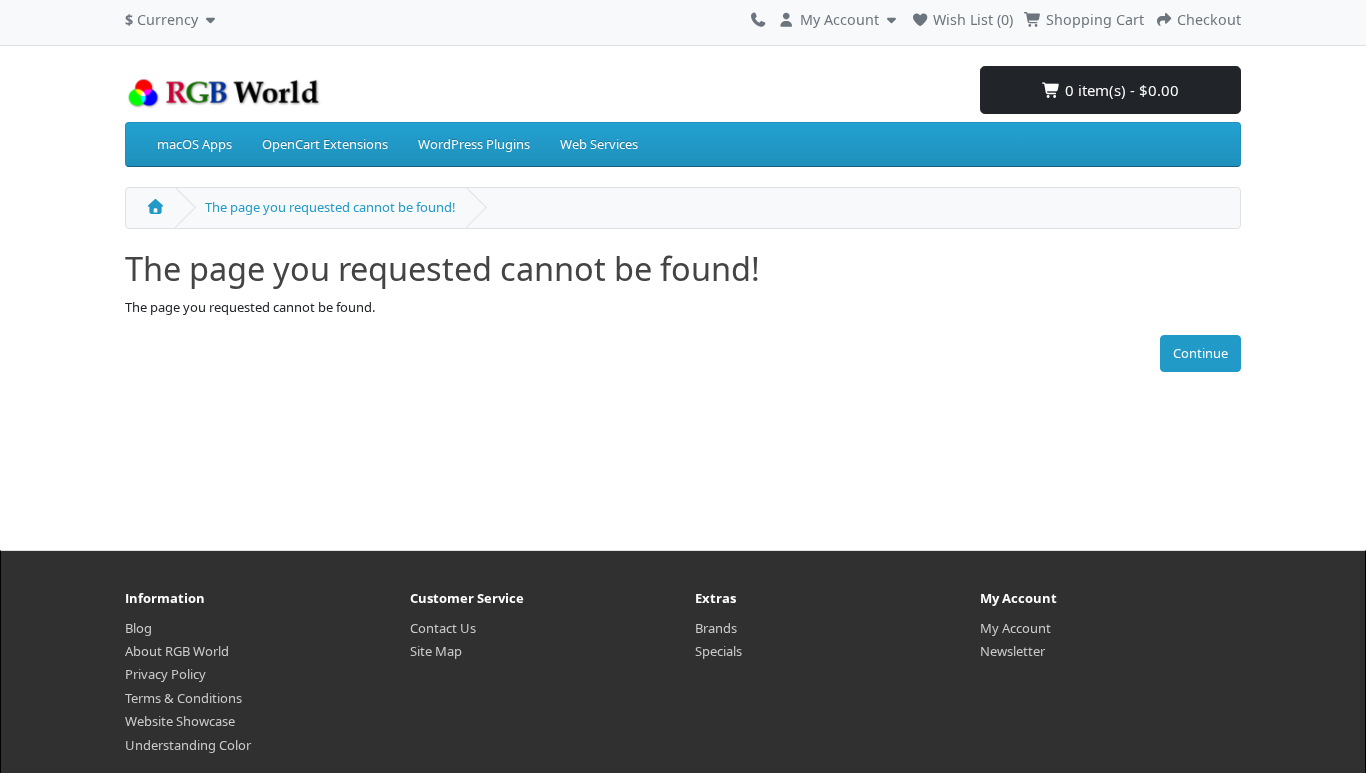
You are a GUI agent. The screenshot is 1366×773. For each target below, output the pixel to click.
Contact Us (443, 628)
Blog (138, 628)
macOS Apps (194, 144)
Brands (716, 628)
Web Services (599, 144)
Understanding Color (188, 745)
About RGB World (177, 651)
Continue (1200, 353)
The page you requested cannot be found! (330, 207)
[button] (172, 17)
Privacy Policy (165, 674)
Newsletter (1012, 651)
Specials (718, 651)
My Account (1015, 628)
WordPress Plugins (474, 144)
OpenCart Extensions (325, 144)
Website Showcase (180, 721)
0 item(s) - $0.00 (1120, 90)
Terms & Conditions (183, 698)
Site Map (436, 651)
